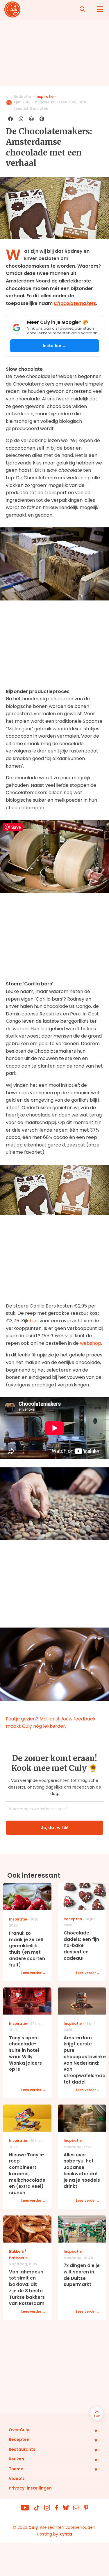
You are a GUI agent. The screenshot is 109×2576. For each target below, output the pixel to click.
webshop (91, 1343)
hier (34, 1321)
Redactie (22, 97)
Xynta (66, 2534)
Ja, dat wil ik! (55, 1828)
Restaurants (22, 2449)
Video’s (17, 2478)
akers (90, 303)
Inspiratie (44, 97)
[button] (92, 2431)
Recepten (19, 2439)
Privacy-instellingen (30, 2488)
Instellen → (55, 346)
